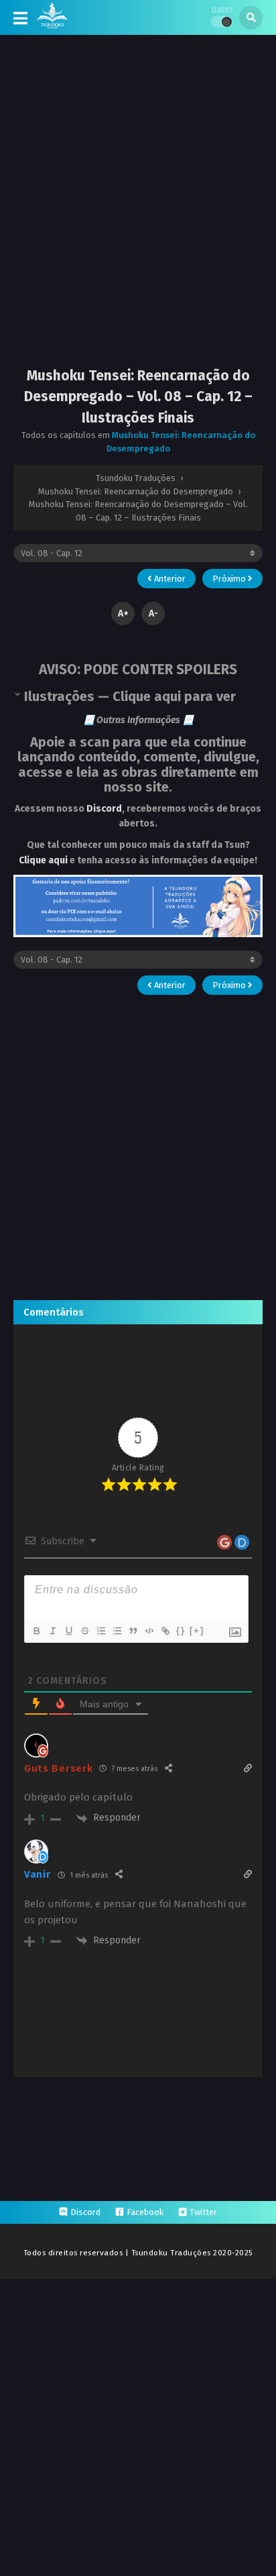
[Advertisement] (138, 212)
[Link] (165, 1631)
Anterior (169, 579)
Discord (104, 809)
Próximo (230, 579)
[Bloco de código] (149, 1631)
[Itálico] (52, 1631)
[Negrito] (36, 1631)
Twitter (203, 2212)
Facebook (145, 2212)
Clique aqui (43, 860)
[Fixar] (84, 1631)
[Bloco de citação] (133, 1631)
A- (153, 613)
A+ (123, 613)
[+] (197, 1630)
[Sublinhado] (68, 1631)
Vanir (38, 1874)
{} (181, 1630)
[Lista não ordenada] (117, 1631)
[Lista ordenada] (100, 1631)
